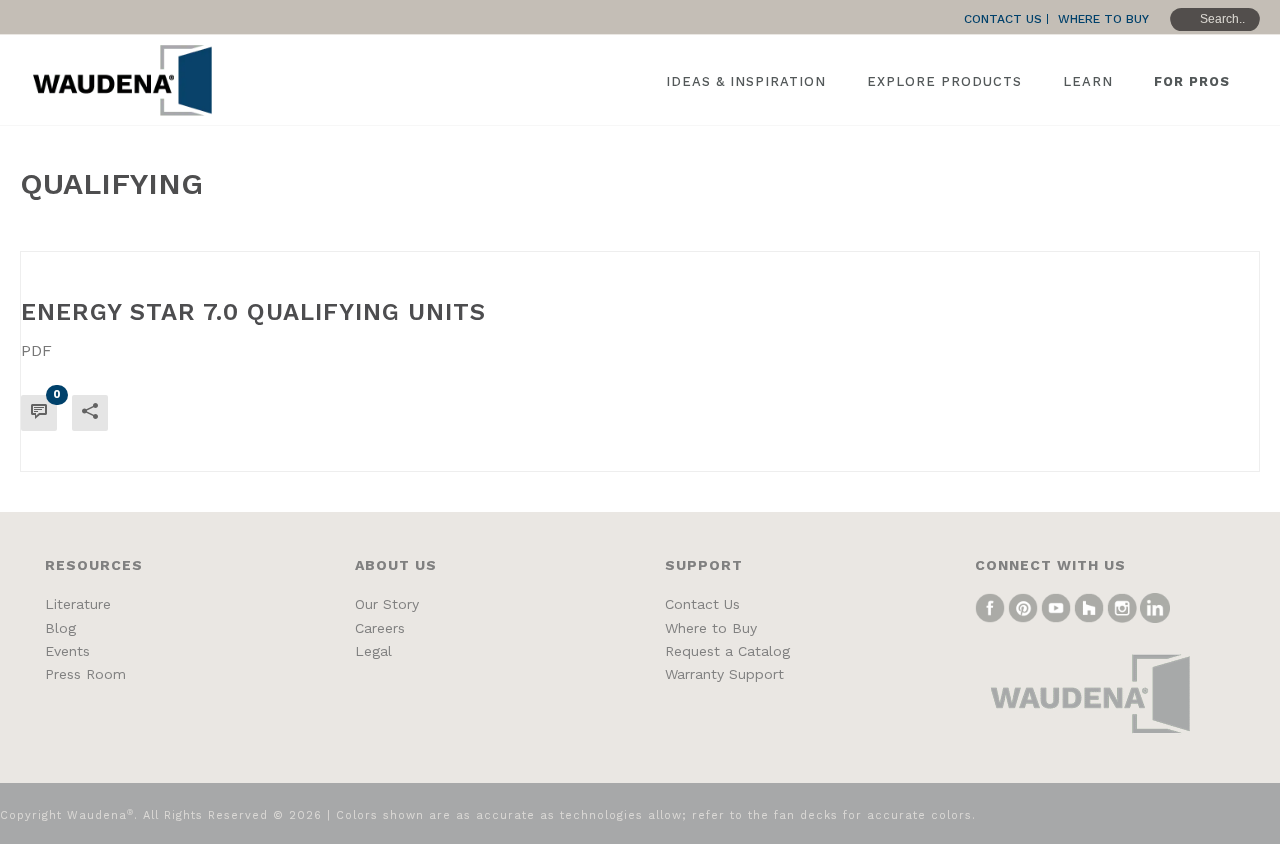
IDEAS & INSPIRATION (746, 81)
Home (1142, 232)
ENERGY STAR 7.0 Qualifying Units (253, 312)
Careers (380, 628)
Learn (1088, 81)
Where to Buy (711, 628)
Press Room (85, 674)
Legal (373, 651)
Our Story (387, 604)
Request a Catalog (727, 651)
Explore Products (944, 81)
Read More (1187, 440)
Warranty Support (724, 674)
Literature (78, 604)
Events (67, 651)
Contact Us (702, 604)
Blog (60, 628)
